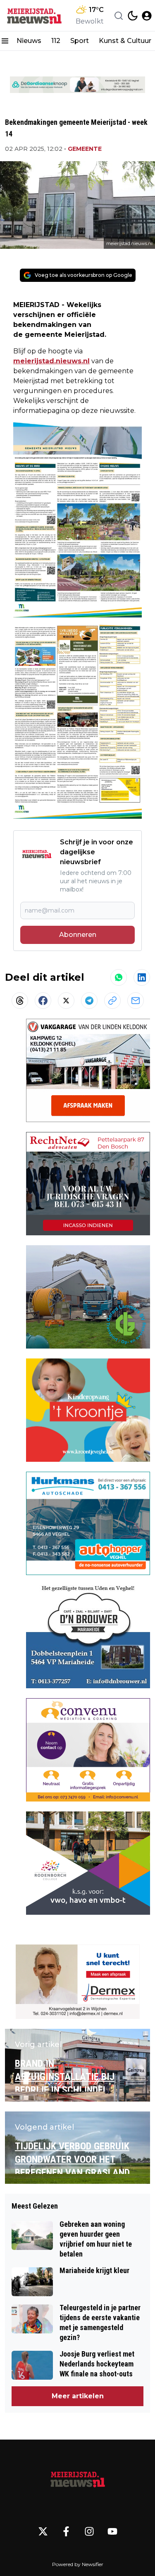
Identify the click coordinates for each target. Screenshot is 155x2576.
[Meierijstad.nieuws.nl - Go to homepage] (78, 2479)
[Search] (119, 16)
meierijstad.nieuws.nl (51, 361)
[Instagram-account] (89, 2531)
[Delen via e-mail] (136, 1001)
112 (56, 41)
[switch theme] (133, 16)
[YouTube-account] (112, 2531)
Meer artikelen (78, 2396)
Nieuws (29, 41)
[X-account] (43, 2531)
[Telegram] (89, 1001)
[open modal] (147, 16)
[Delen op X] (66, 1001)
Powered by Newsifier (78, 2564)
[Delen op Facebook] (43, 1001)
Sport (80, 41)
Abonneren (78, 935)
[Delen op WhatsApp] (119, 977)
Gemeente (85, 149)
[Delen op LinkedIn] (142, 977)
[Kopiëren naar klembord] (112, 1001)
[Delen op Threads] (20, 1001)
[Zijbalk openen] (5, 41)
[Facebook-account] (66, 2531)
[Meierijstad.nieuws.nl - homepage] (34, 15)
